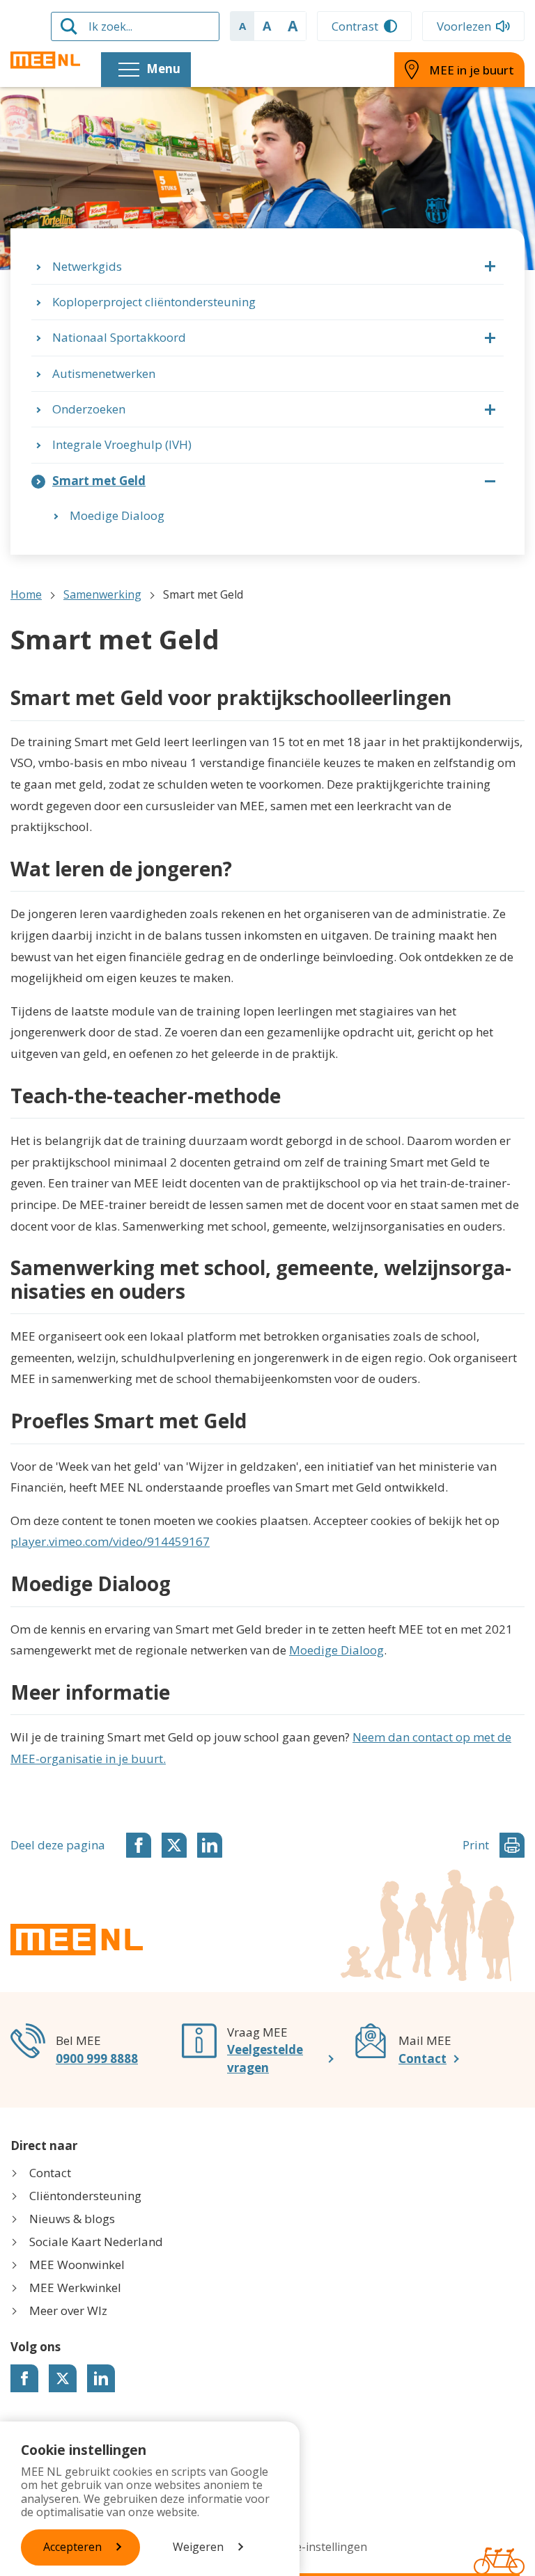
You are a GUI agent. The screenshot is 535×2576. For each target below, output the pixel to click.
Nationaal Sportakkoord (119, 337)
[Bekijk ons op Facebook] (24, 2378)
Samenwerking (102, 594)
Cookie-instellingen (316, 2547)
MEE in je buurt (472, 70)
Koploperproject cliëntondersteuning (154, 302)
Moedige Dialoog (117, 515)
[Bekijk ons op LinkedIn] (101, 2378)
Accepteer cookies (363, 1520)
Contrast (355, 26)
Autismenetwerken (104, 373)
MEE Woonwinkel (77, 2265)
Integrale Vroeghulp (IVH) (122, 444)
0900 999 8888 (97, 2059)
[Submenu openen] (490, 267)
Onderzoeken (89, 409)
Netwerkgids (87, 266)
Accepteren (72, 2547)
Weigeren (198, 2547)
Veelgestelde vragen (265, 2059)
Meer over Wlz (68, 2310)
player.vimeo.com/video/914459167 (110, 1541)
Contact (422, 2059)
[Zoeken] (69, 26)
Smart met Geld (99, 481)
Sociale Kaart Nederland (96, 2242)
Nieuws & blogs (72, 2219)
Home (26, 594)
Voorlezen (464, 26)
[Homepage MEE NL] (45, 60)
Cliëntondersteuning (85, 2196)
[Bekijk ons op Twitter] (63, 2378)
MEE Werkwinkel (75, 2287)
